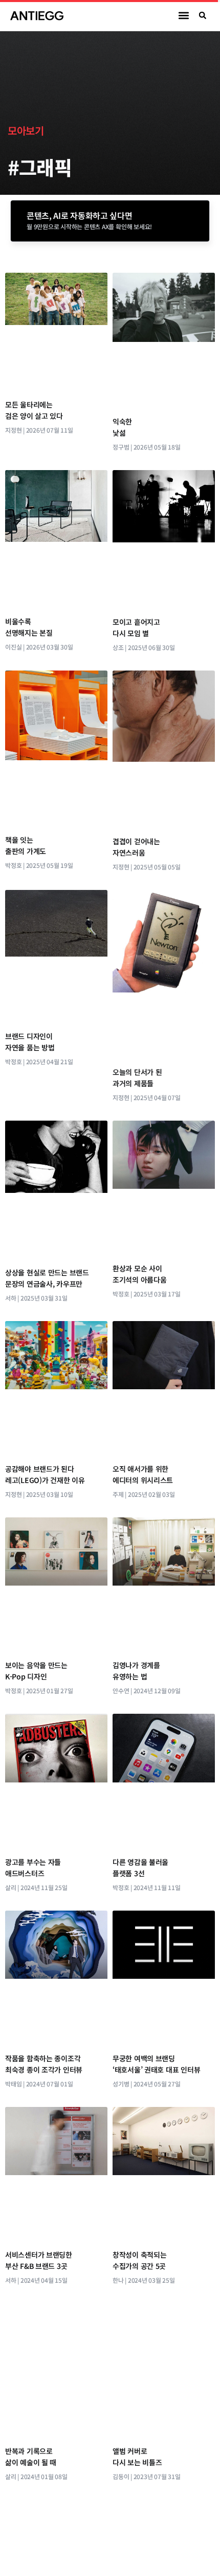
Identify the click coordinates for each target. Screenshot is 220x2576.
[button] (184, 16)
